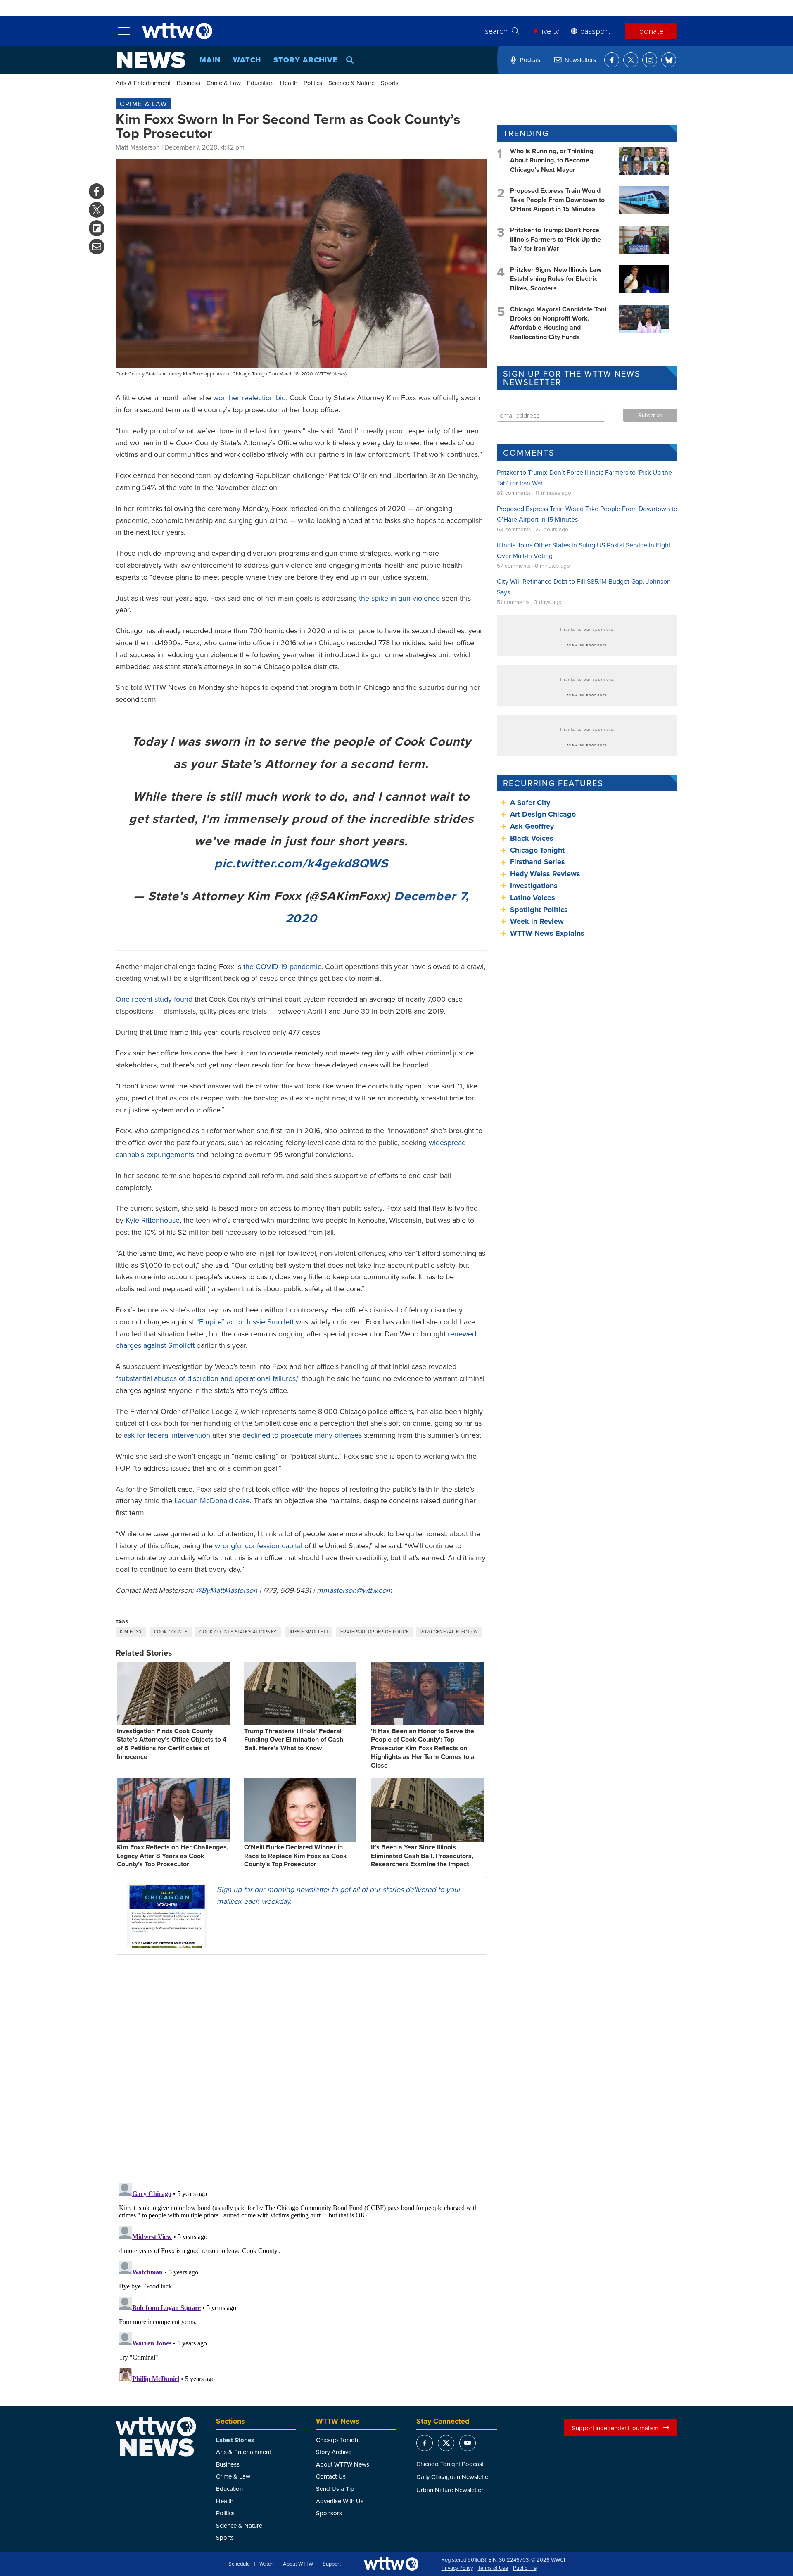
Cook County (171, 1632)
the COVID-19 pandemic (282, 966)
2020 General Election (449, 1632)
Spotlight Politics (539, 910)
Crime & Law (224, 83)
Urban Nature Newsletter (450, 2490)
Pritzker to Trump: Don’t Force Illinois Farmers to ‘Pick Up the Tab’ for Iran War (556, 239)
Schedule (239, 2564)
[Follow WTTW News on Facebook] (612, 60)
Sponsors (329, 2513)
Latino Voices (533, 898)
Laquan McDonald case (212, 1501)
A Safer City (530, 803)
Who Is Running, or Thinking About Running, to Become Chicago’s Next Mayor (552, 160)
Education (260, 83)
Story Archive (306, 60)
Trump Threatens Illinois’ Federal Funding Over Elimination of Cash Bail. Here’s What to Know (294, 1740)
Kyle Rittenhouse (153, 1220)
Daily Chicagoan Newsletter (453, 2477)
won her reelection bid (249, 398)
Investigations (534, 886)
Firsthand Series (538, 862)
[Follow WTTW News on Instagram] (650, 60)
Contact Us (331, 2476)
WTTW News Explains (548, 933)
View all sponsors (587, 645)
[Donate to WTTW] (391, 2564)
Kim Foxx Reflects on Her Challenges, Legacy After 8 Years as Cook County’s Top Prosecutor (173, 1856)
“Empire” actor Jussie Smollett (245, 1322)
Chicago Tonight (537, 850)
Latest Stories (235, 2440)
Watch (247, 60)
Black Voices (532, 838)
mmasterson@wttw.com (355, 1590)
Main (210, 60)
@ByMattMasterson (227, 1590)
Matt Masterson (138, 147)
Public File (525, 2568)
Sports (390, 83)
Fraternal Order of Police (374, 1632)
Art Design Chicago (543, 814)
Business (189, 83)
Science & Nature (351, 83)
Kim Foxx (131, 1632)
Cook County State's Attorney (238, 1632)
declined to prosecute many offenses (302, 1435)
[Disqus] (301, 2068)
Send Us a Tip (335, 2489)
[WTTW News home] (151, 60)
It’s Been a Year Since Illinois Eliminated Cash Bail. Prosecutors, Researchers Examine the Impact (422, 1856)
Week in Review (537, 921)
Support (332, 2564)
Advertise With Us (340, 2501)
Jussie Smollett (309, 1632)
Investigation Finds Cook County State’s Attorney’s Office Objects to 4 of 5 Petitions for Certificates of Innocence (172, 1744)
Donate (651, 31)
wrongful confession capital (259, 1546)
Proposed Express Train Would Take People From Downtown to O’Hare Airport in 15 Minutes (557, 200)
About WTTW (298, 2564)
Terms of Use (493, 2568)
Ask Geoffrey (532, 826)
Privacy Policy (457, 2568)
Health (289, 83)
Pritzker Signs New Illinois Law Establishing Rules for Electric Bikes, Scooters (556, 279)
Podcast (531, 60)
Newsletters (580, 60)
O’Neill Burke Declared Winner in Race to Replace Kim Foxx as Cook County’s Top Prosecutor (296, 1856)
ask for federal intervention (167, 1435)
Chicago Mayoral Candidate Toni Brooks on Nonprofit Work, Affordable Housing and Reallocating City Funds (558, 323)
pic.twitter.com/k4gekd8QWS (301, 863)
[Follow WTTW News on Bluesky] (669, 60)
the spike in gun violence (399, 598)
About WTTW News (343, 2464)
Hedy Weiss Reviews (545, 874)
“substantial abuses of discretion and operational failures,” (208, 1378)
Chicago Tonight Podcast (450, 2464)
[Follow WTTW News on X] (631, 60)
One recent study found (154, 999)
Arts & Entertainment (143, 83)
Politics (313, 83)
